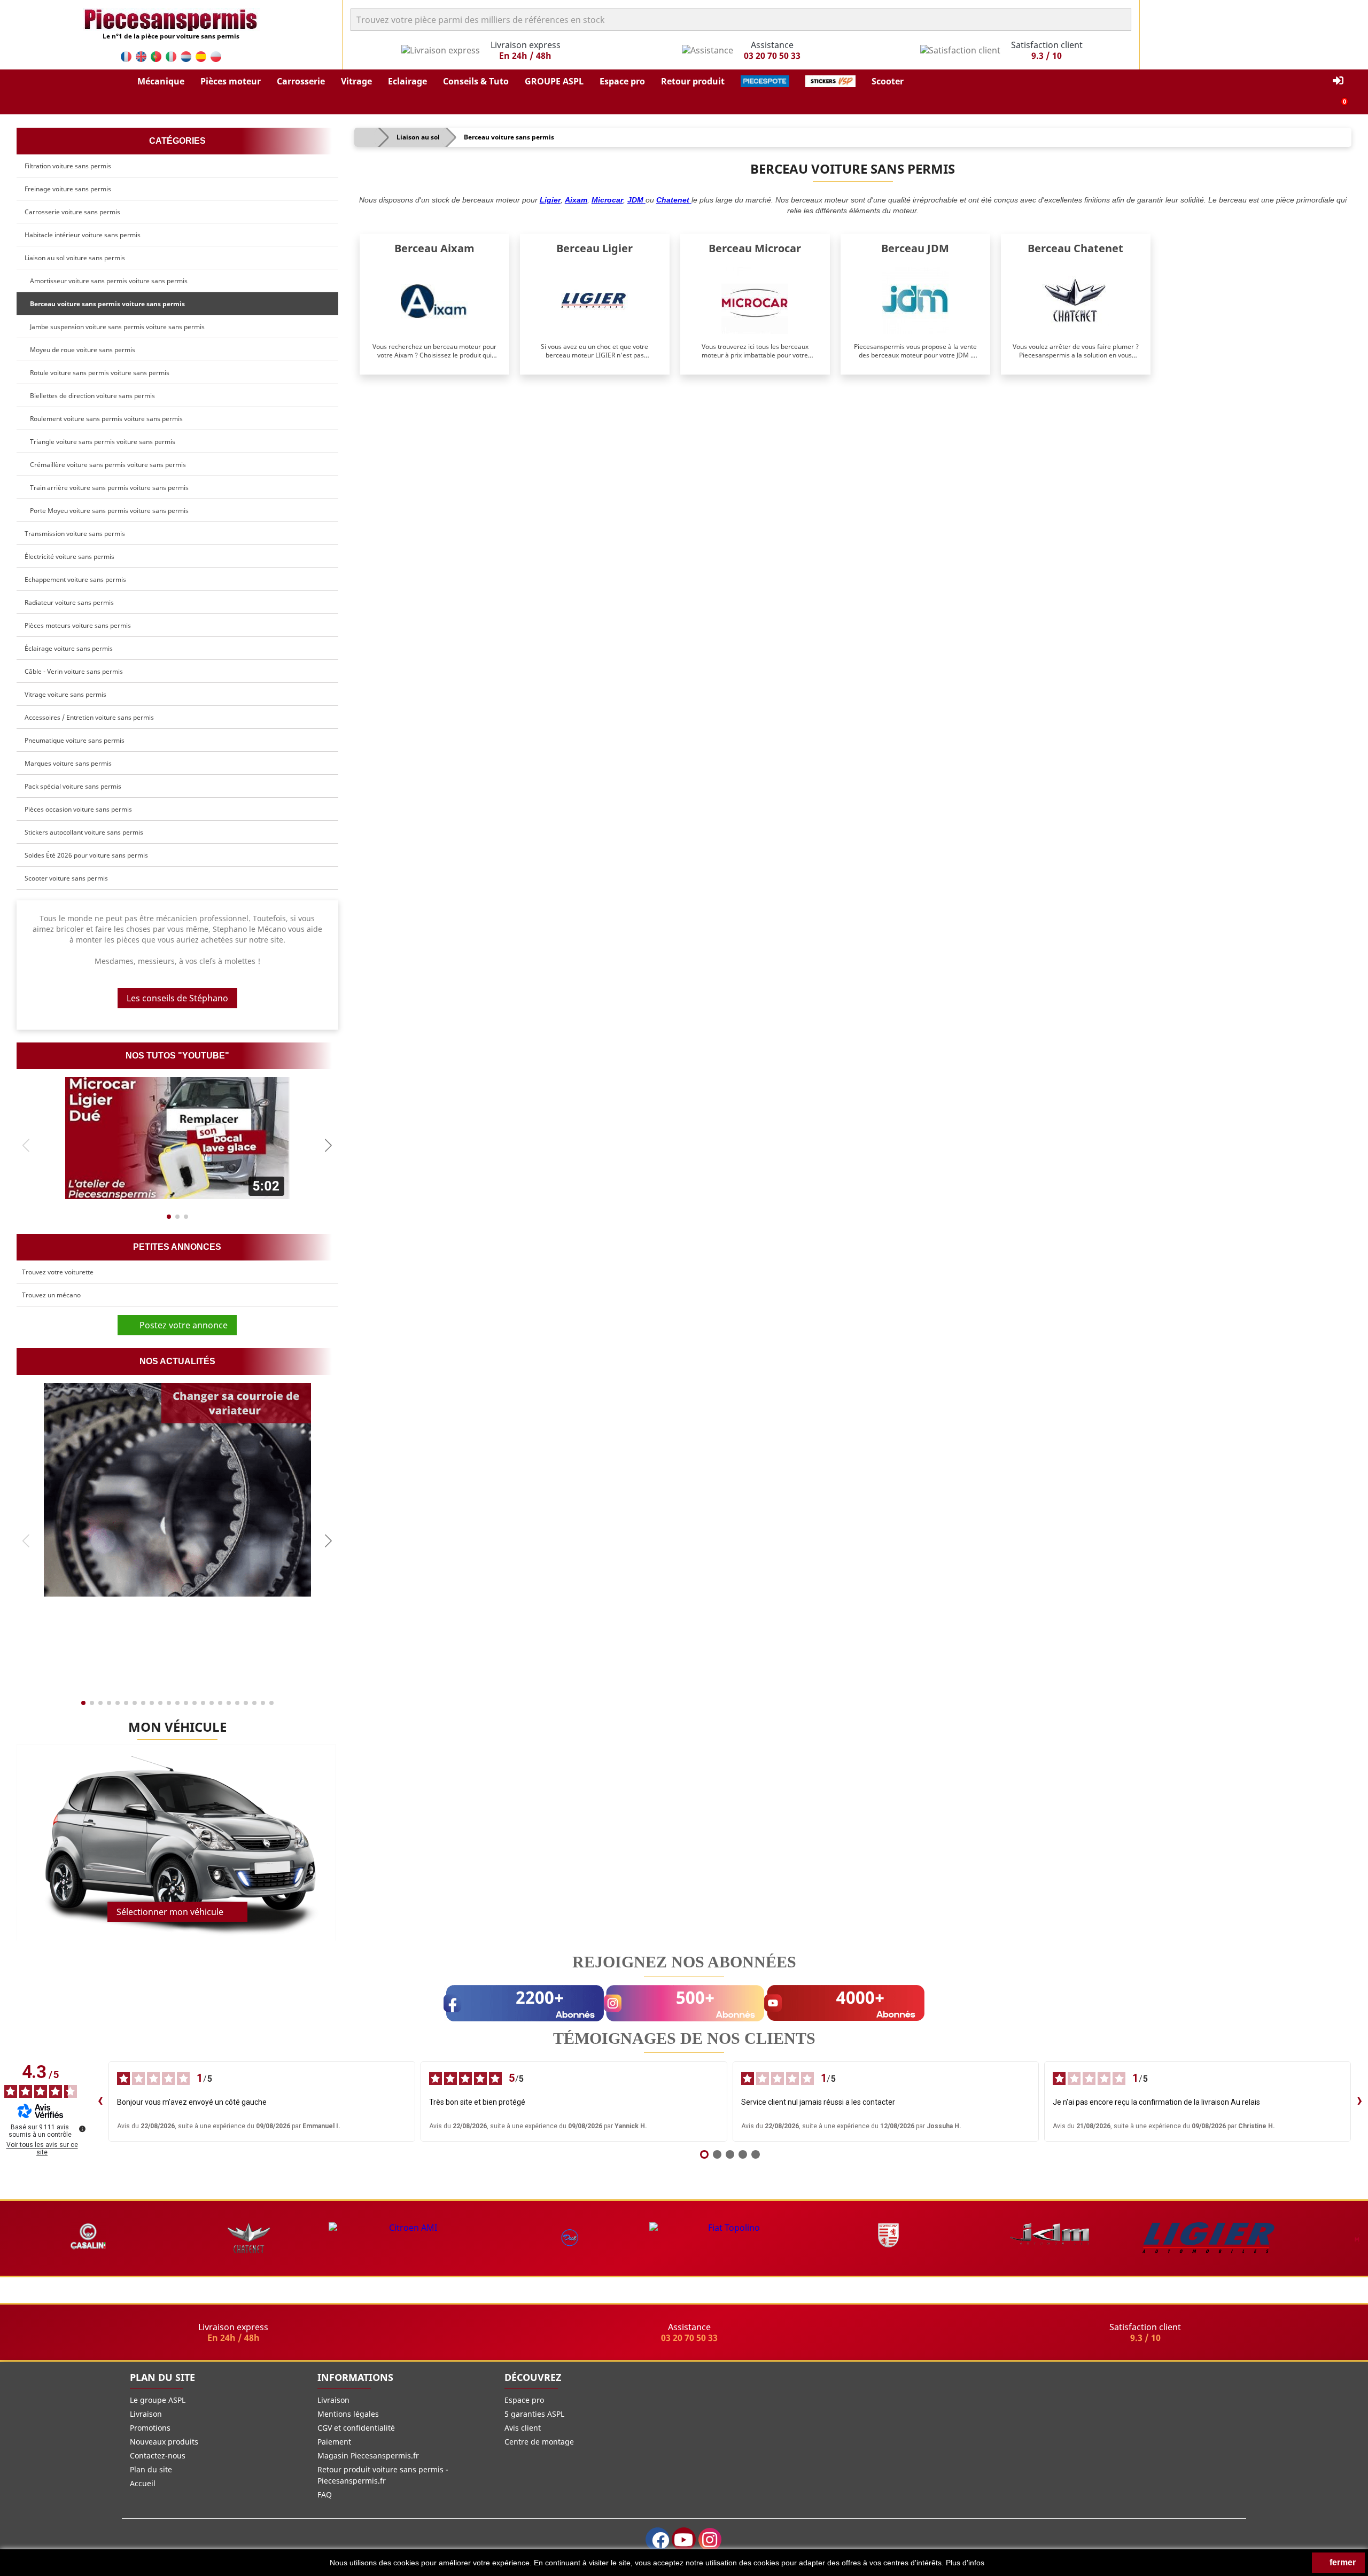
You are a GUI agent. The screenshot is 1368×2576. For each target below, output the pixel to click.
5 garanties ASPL (534, 2414)
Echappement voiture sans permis (75, 579)
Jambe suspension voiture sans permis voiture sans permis (116, 327)
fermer (1342, 2562)
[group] (177, 1138)
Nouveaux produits (164, 2442)
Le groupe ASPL (158, 2400)
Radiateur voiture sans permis (69, 602)
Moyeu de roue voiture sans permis (81, 350)
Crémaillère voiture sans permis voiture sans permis (106, 465)
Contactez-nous (158, 2456)
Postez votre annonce (180, 1325)
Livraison (146, 2414)
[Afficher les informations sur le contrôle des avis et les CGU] (82, 2129)
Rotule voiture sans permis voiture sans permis (98, 373)
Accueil (143, 2483)
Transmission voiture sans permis (75, 534)
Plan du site (151, 2469)
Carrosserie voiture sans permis (72, 212)
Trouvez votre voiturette (58, 1272)
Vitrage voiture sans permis (65, 694)
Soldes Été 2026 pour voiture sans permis (86, 855)
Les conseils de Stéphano (177, 998)
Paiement (334, 2442)
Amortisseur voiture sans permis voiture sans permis (107, 281)
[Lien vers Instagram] (710, 2539)
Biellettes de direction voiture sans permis (91, 396)
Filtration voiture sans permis (68, 166)
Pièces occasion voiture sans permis (78, 809)
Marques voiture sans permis (68, 763)
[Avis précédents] (100, 2102)
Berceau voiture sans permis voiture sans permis (106, 304)
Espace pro (524, 2400)
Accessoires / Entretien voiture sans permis (89, 717)
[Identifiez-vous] (1338, 81)
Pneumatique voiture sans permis (75, 740)
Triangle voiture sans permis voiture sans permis (101, 442)
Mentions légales (348, 2414)
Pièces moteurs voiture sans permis (78, 625)
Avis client (523, 2428)
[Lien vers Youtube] (684, 2539)
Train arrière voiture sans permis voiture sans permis (108, 488)
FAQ (325, 2495)
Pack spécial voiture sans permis (73, 786)
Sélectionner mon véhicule (170, 1912)
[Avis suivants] (1359, 2102)
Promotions (150, 2428)
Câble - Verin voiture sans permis (74, 671)
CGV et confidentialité (356, 2428)
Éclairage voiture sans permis (69, 648)
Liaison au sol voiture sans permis (75, 258)
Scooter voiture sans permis (66, 878)
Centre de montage (539, 2442)
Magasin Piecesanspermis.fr (368, 2456)
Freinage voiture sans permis (68, 189)
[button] (161, 81)
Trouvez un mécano (51, 1295)
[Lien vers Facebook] (658, 2539)
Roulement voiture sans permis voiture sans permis (105, 419)
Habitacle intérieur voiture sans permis (83, 235)
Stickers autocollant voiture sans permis (84, 832)
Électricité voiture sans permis (69, 557)
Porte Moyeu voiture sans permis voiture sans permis (108, 511)
